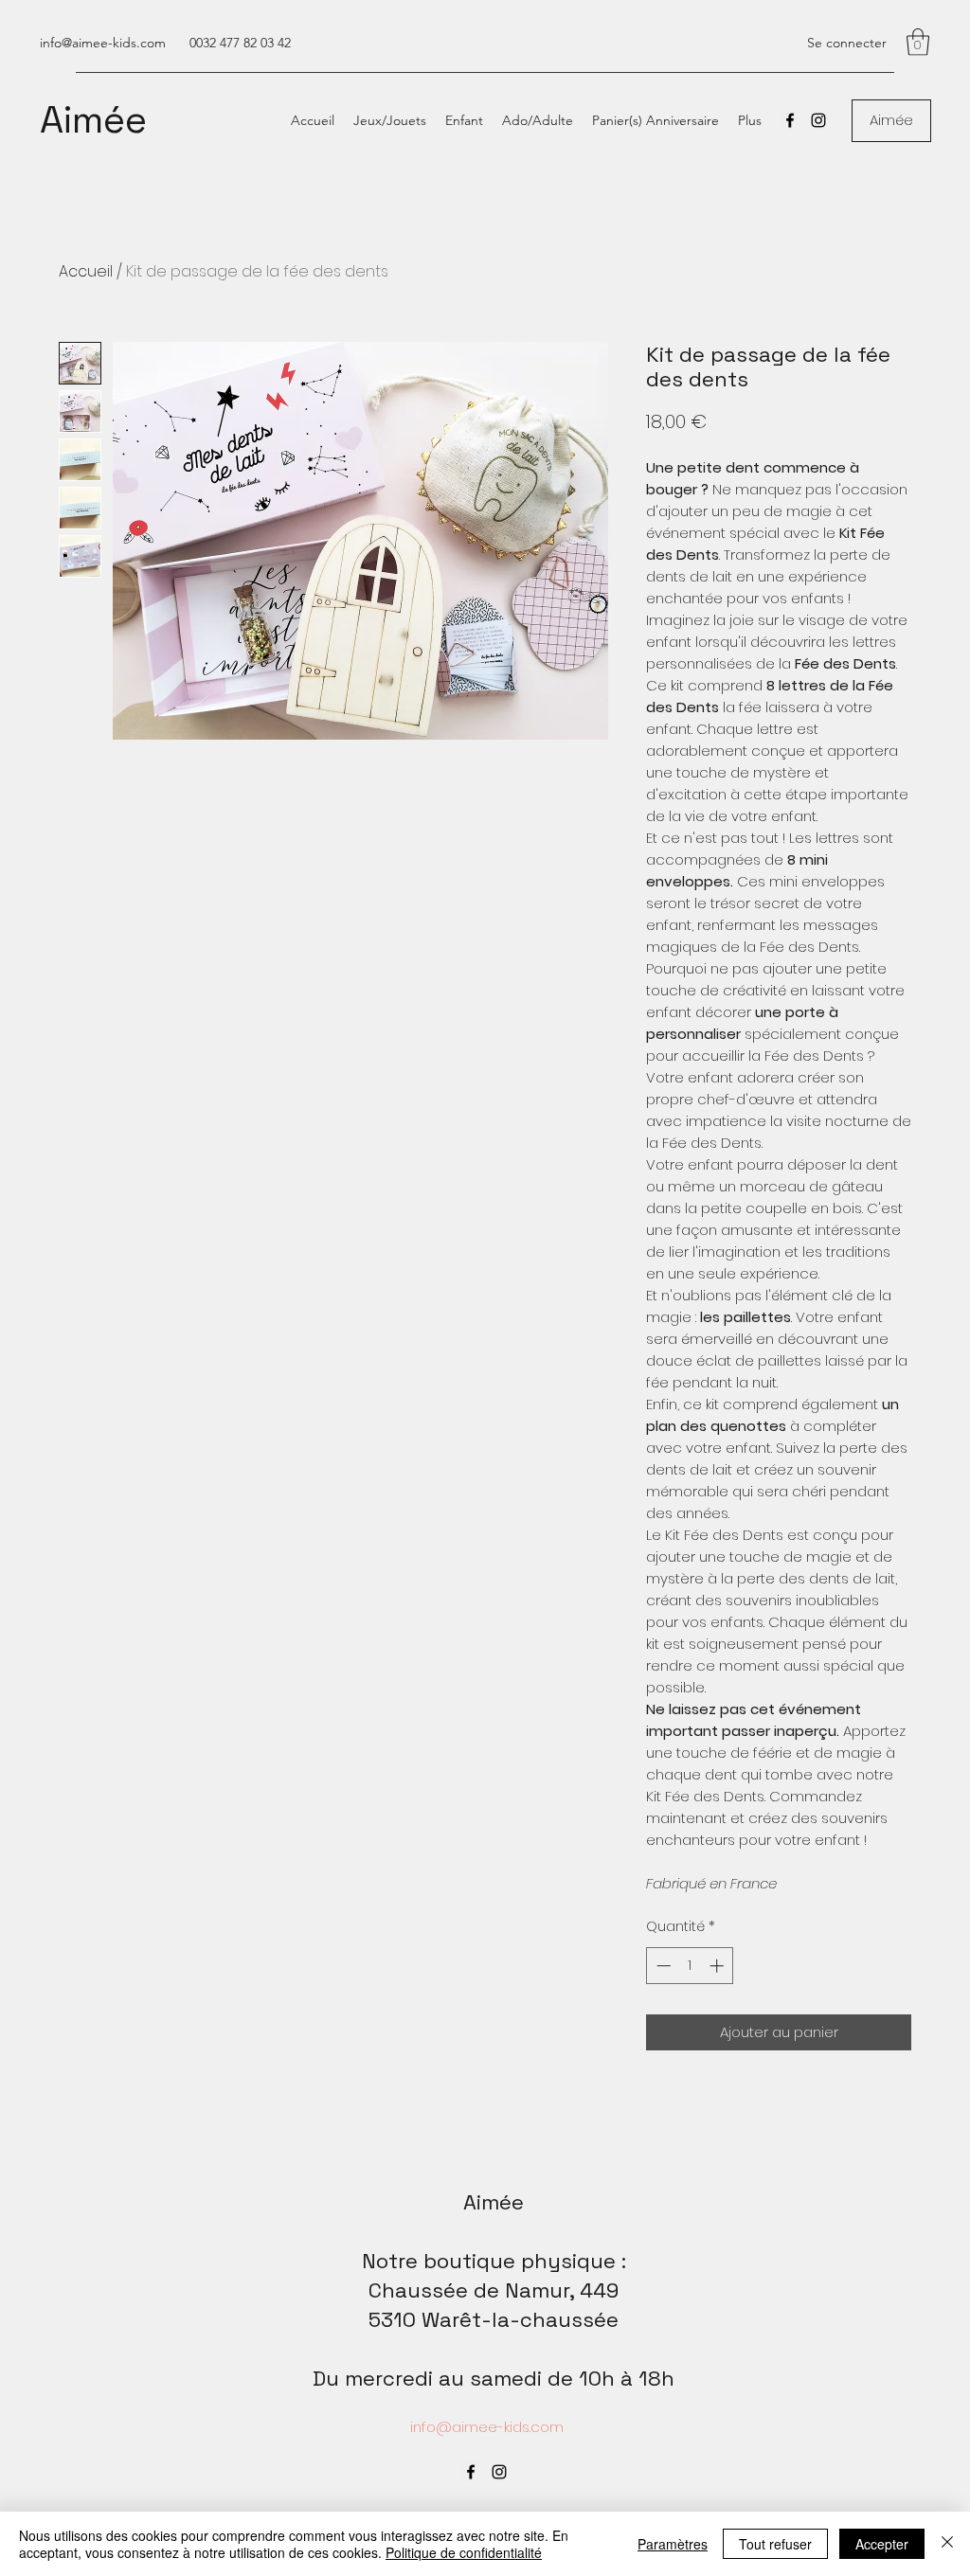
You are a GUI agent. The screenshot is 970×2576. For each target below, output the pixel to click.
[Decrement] (662, 1966)
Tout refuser (775, 2544)
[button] (918, 42)
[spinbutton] (690, 1966)
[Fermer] (947, 2544)
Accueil (86, 271)
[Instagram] (818, 120)
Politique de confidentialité (464, 2552)
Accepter (882, 2544)
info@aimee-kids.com (103, 43)
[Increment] (719, 1966)
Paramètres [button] (673, 2544)
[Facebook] (790, 120)
